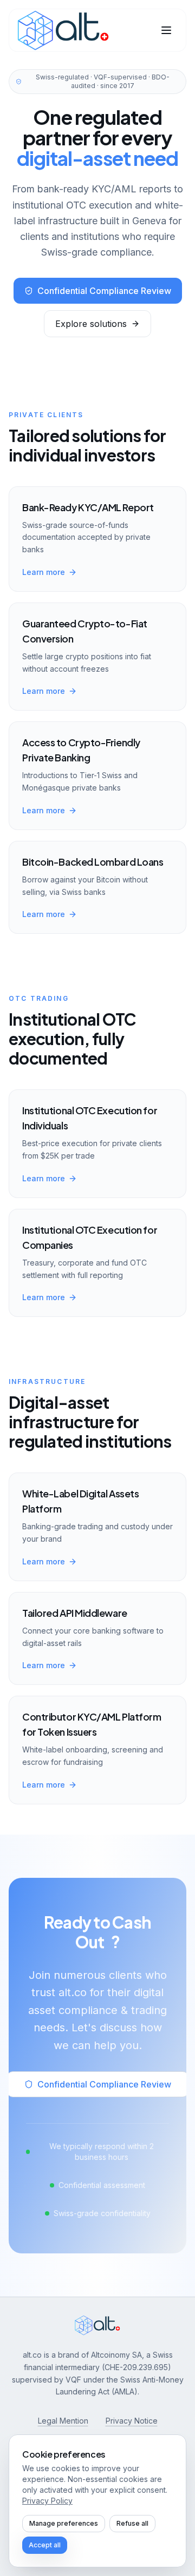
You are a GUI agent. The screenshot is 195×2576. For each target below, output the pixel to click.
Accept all (45, 2545)
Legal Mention (63, 2421)
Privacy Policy (47, 2501)
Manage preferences (64, 2523)
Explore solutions (91, 324)
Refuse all (132, 2523)
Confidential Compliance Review (104, 291)
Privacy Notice (132, 2421)
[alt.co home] (63, 30)
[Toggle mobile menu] (166, 30)
